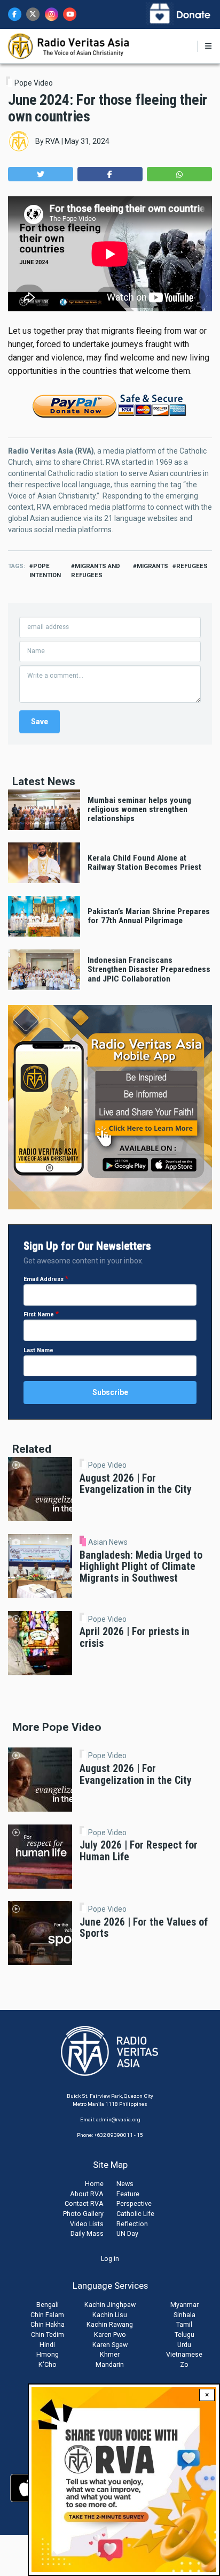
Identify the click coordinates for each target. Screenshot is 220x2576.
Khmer (110, 2354)
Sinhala (184, 2315)
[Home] (69, 45)
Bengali (48, 2305)
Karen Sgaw (110, 2345)
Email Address (44, 1279)
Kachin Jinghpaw (110, 2305)
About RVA (87, 2194)
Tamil (184, 2324)
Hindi (47, 2345)
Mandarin (110, 2364)
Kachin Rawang (110, 2324)
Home (94, 2184)
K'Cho (48, 2364)
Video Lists (87, 2224)
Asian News (108, 1542)
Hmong (48, 2354)
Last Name (38, 1350)
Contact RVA (84, 2203)
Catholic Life (135, 2214)
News (125, 2184)
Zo (184, 2364)
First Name (39, 1314)
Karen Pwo (110, 2334)
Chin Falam (47, 2315)
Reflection (132, 2224)
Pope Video (34, 83)
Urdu (184, 2345)
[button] (41, 174)
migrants (152, 566)
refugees (192, 566)
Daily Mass (87, 2233)
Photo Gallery (83, 2214)
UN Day (127, 2233)
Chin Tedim (48, 2334)
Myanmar (184, 2305)
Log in (110, 2259)
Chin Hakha (48, 2324)
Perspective (134, 2203)
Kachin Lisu (110, 2315)
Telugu (184, 2334)
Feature (128, 2194)
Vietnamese (184, 2354)
